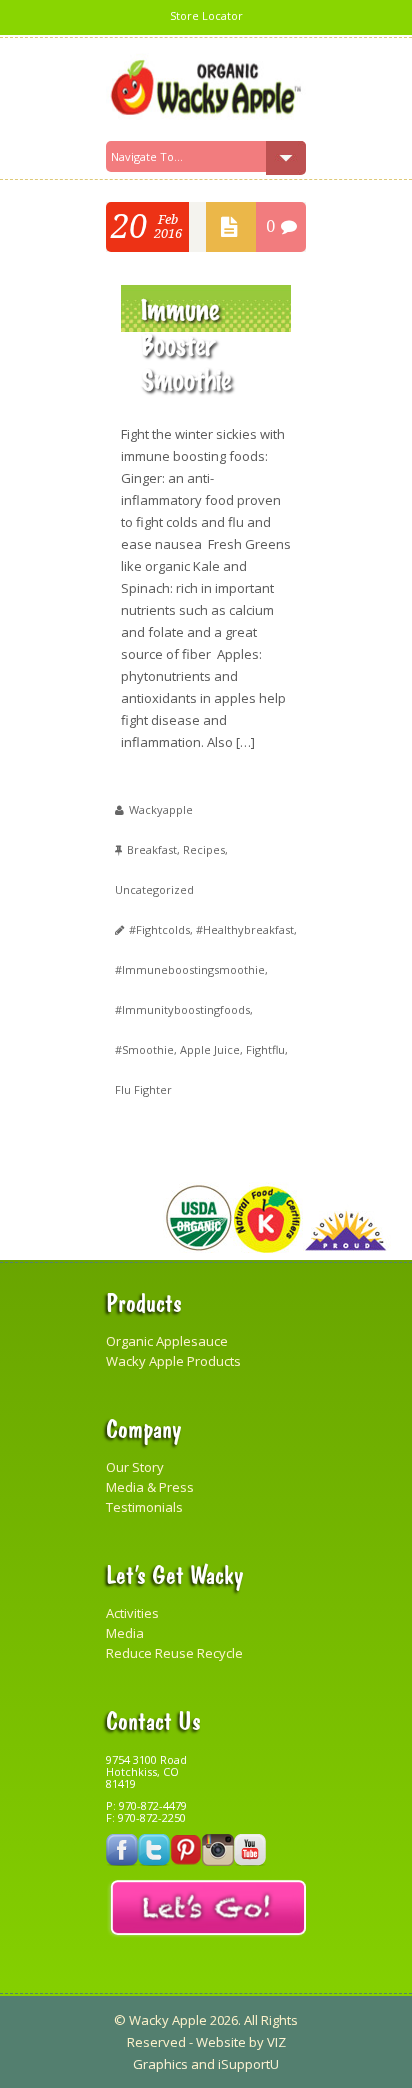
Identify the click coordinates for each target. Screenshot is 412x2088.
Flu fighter (143, 1089)
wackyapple (161, 809)
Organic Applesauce (167, 1341)
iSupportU (248, 2064)
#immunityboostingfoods (182, 1009)
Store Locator (206, 15)
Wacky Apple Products (173, 1361)
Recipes (204, 849)
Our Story (135, 1467)
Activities (132, 1613)
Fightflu (265, 1049)
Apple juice (210, 1049)
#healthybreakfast (245, 929)
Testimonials (144, 1507)
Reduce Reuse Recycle (174, 1653)
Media (125, 1633)
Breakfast (152, 849)
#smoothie (144, 1049)
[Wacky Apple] (206, 88)
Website (221, 2042)
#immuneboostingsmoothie (190, 969)
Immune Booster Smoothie (186, 343)
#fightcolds (159, 929)
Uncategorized (154, 889)
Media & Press (150, 1487)
